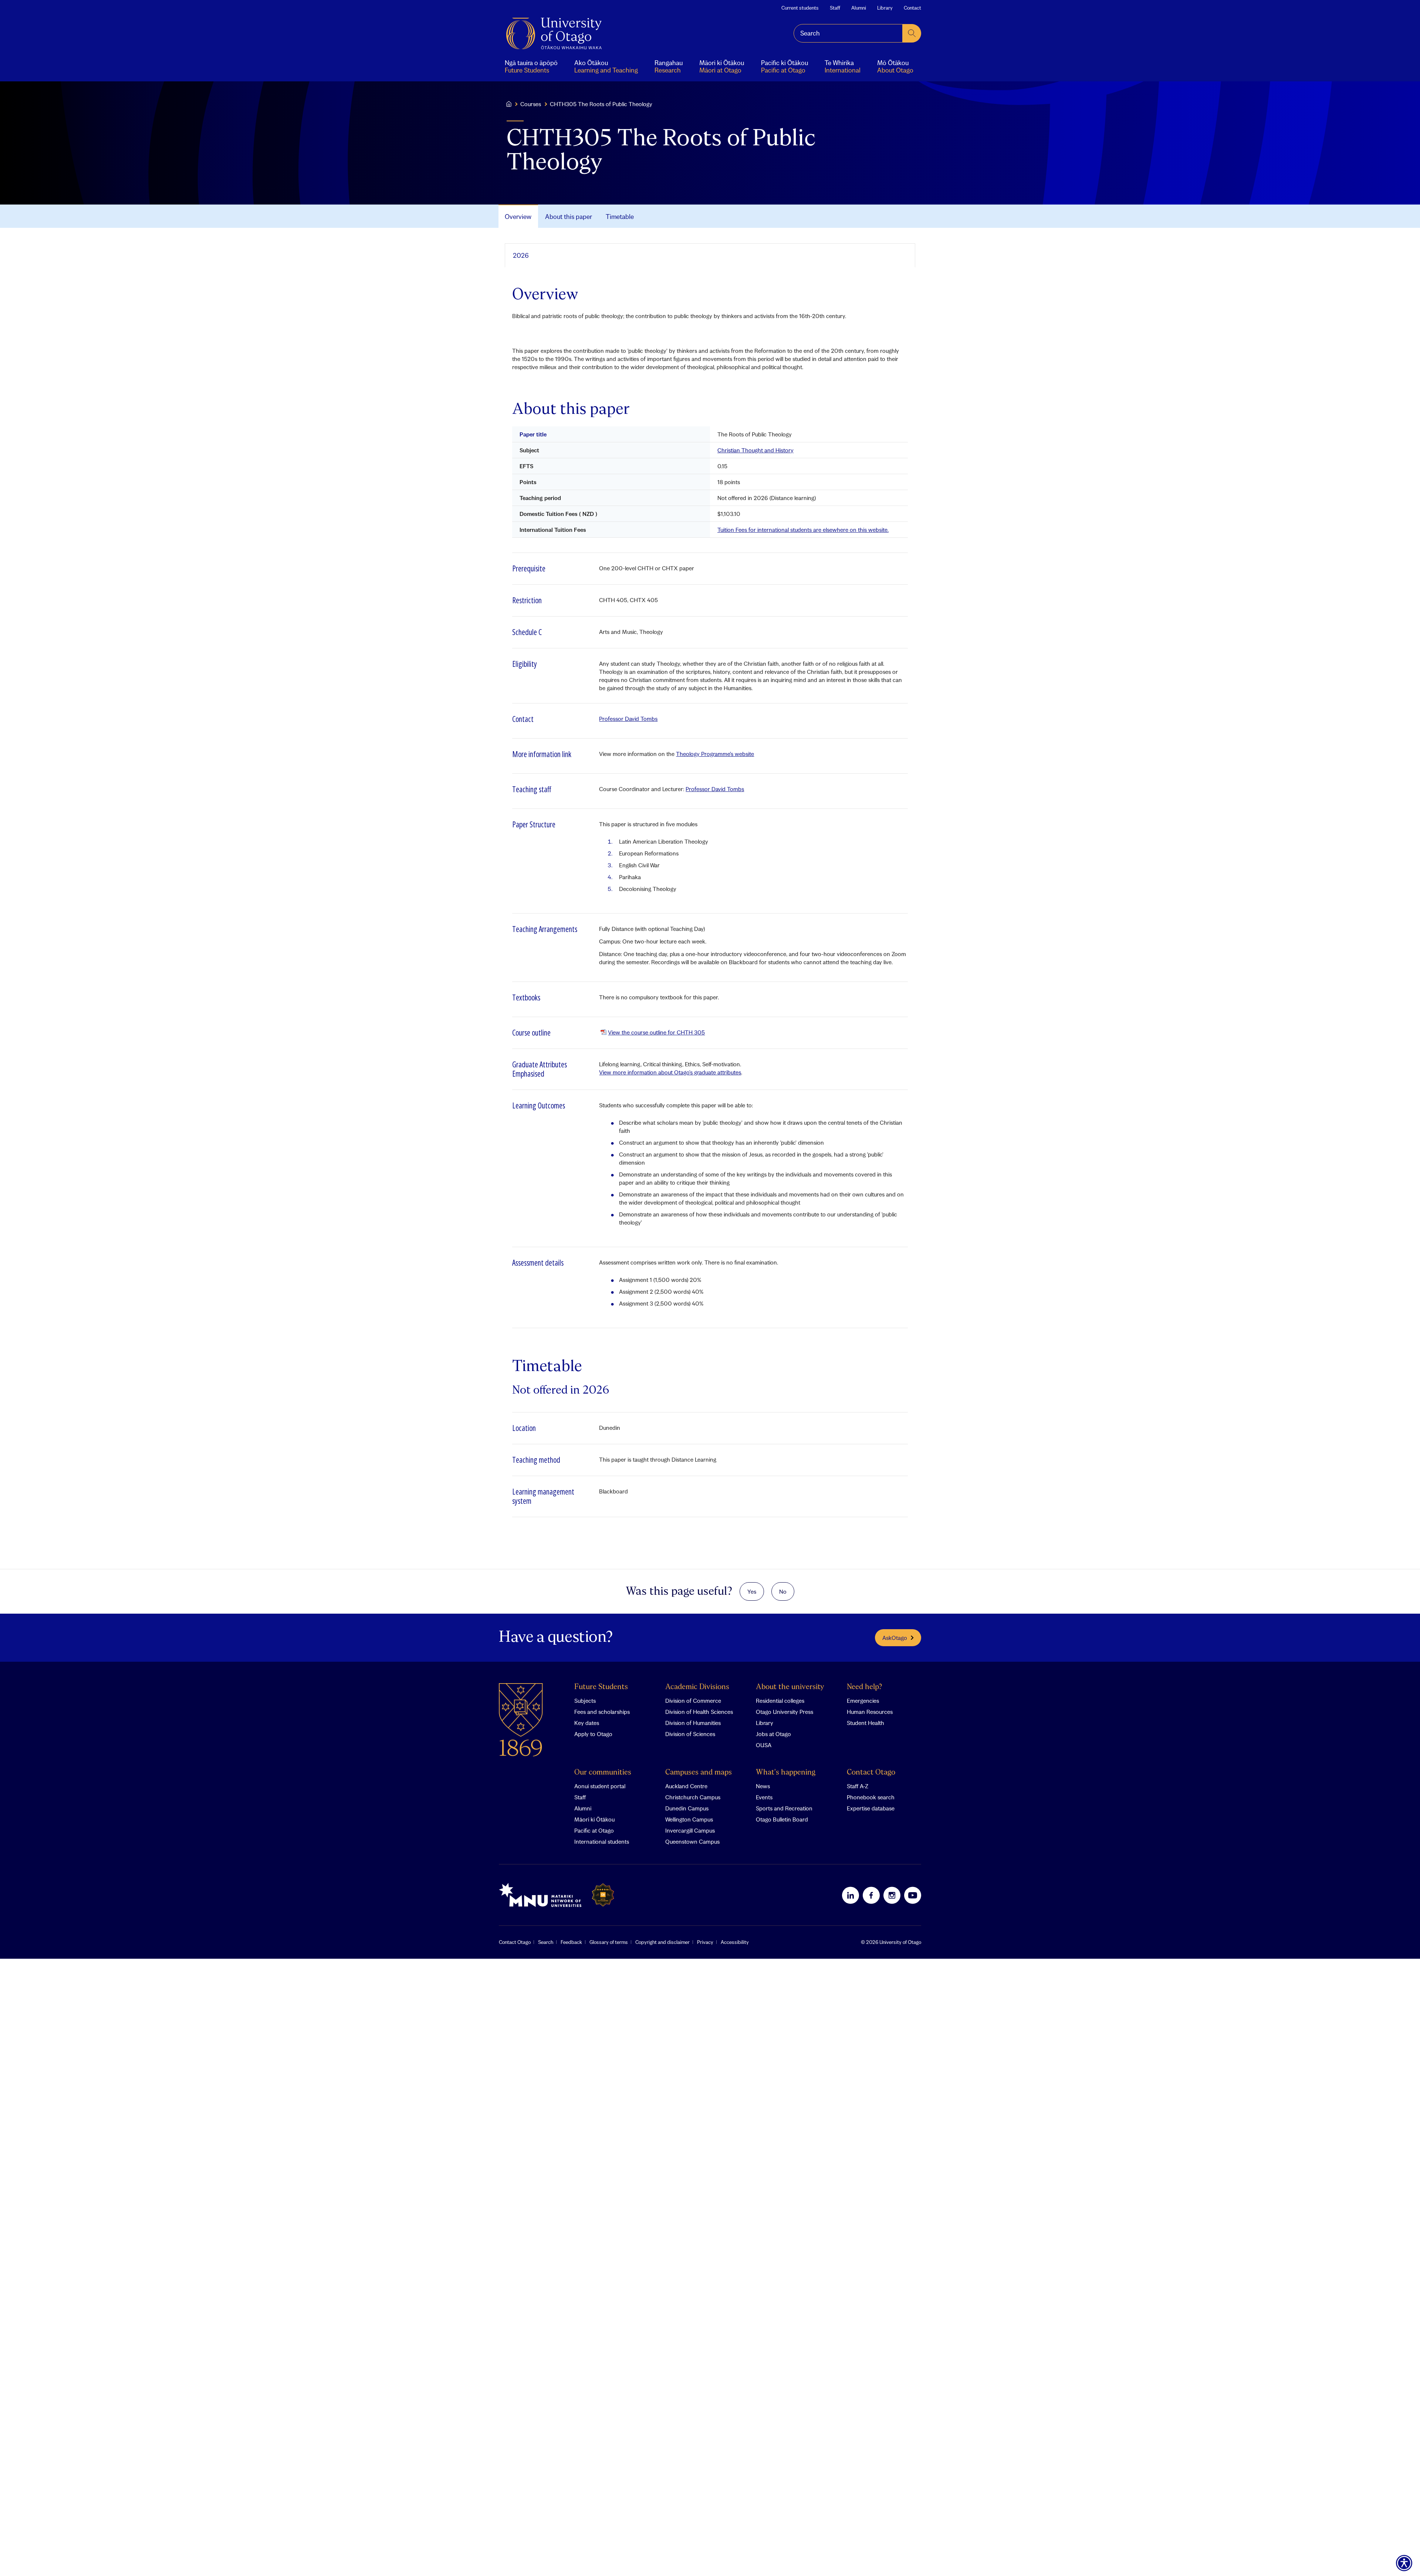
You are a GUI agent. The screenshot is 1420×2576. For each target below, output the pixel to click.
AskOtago (895, 1638)
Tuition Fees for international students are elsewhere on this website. (803, 530)
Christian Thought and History (755, 450)
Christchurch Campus (693, 1797)
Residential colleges (780, 1701)
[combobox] (848, 33)
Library (885, 8)
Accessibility (735, 1942)
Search (546, 1942)
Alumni (859, 8)
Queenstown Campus (692, 1841)
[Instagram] (892, 1895)
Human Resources (870, 1712)
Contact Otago (871, 1773)
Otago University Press (785, 1712)
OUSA (764, 1745)
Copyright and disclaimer (662, 1942)
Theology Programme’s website (715, 754)
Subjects (585, 1701)
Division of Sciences (690, 1734)
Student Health (865, 1723)
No (783, 1591)
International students (602, 1841)
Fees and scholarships (602, 1712)
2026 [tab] (521, 255)
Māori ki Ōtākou (594, 1819)
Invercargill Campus (690, 1830)
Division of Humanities (693, 1723)
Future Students (601, 1687)
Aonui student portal (600, 1786)
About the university (790, 1687)
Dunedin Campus (687, 1808)
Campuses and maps (699, 1773)
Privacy (705, 1942)
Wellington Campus (689, 1819)
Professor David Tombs (628, 719)
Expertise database (871, 1808)
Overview (518, 217)
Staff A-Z (858, 1786)
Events (764, 1797)
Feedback (571, 1942)
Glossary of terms (609, 1942)
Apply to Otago (593, 1734)
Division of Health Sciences (699, 1712)
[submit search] (912, 33)
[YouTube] (913, 1895)
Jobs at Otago (773, 1734)
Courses (531, 104)
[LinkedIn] (851, 1895)
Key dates (587, 1723)
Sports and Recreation (784, 1808)
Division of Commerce (693, 1701)
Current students (800, 8)
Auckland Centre (686, 1786)
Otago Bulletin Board (782, 1819)
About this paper (569, 217)
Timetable (620, 217)
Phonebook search (871, 1797)
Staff (835, 8)
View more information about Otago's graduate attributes (670, 1072)
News (763, 1786)
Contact (912, 8)
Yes (752, 1591)
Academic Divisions (697, 1687)
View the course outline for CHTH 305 (656, 1032)
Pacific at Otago (594, 1830)
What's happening (786, 1773)
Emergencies (863, 1701)
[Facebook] (871, 1895)
